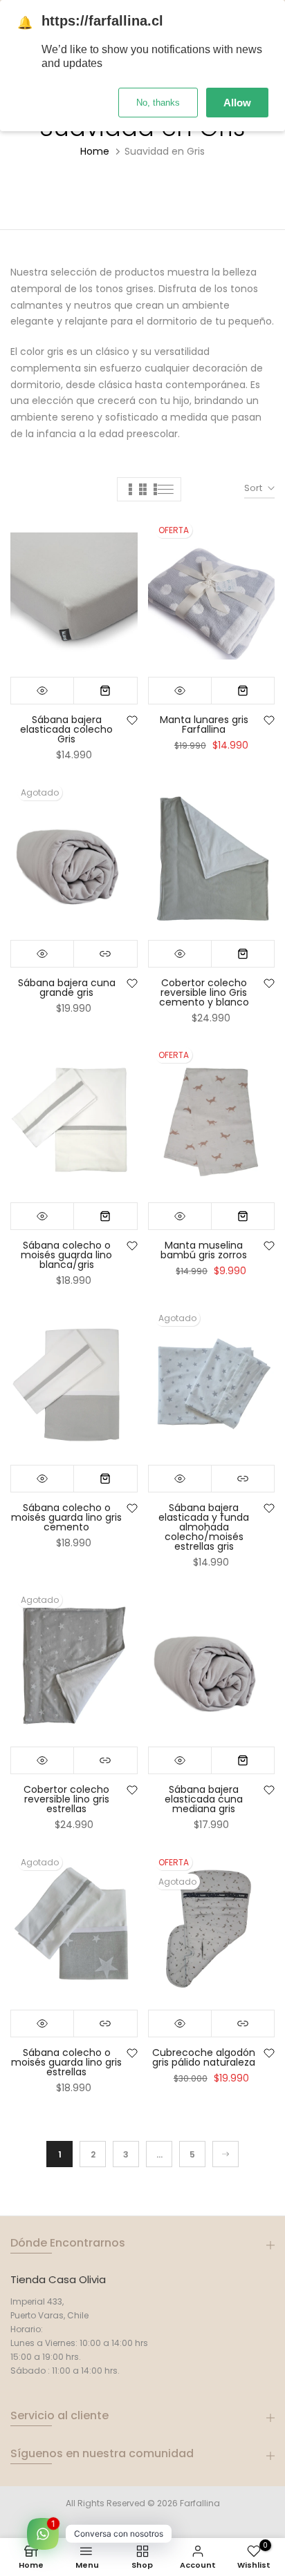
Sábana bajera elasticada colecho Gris (66, 729)
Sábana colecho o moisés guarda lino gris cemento (66, 1517)
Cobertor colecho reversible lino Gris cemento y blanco (204, 992)
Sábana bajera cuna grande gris (67, 988)
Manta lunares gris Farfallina (204, 724)
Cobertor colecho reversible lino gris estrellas (66, 1799)
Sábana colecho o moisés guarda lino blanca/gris (66, 1255)
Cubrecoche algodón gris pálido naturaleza (204, 2057)
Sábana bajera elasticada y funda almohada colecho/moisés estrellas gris (204, 1527)
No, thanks (158, 103)
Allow (237, 103)
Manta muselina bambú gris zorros (204, 1250)
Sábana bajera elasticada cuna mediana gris (204, 1799)
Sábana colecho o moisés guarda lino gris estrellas (66, 2062)
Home (95, 151)
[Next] (226, 2154)
